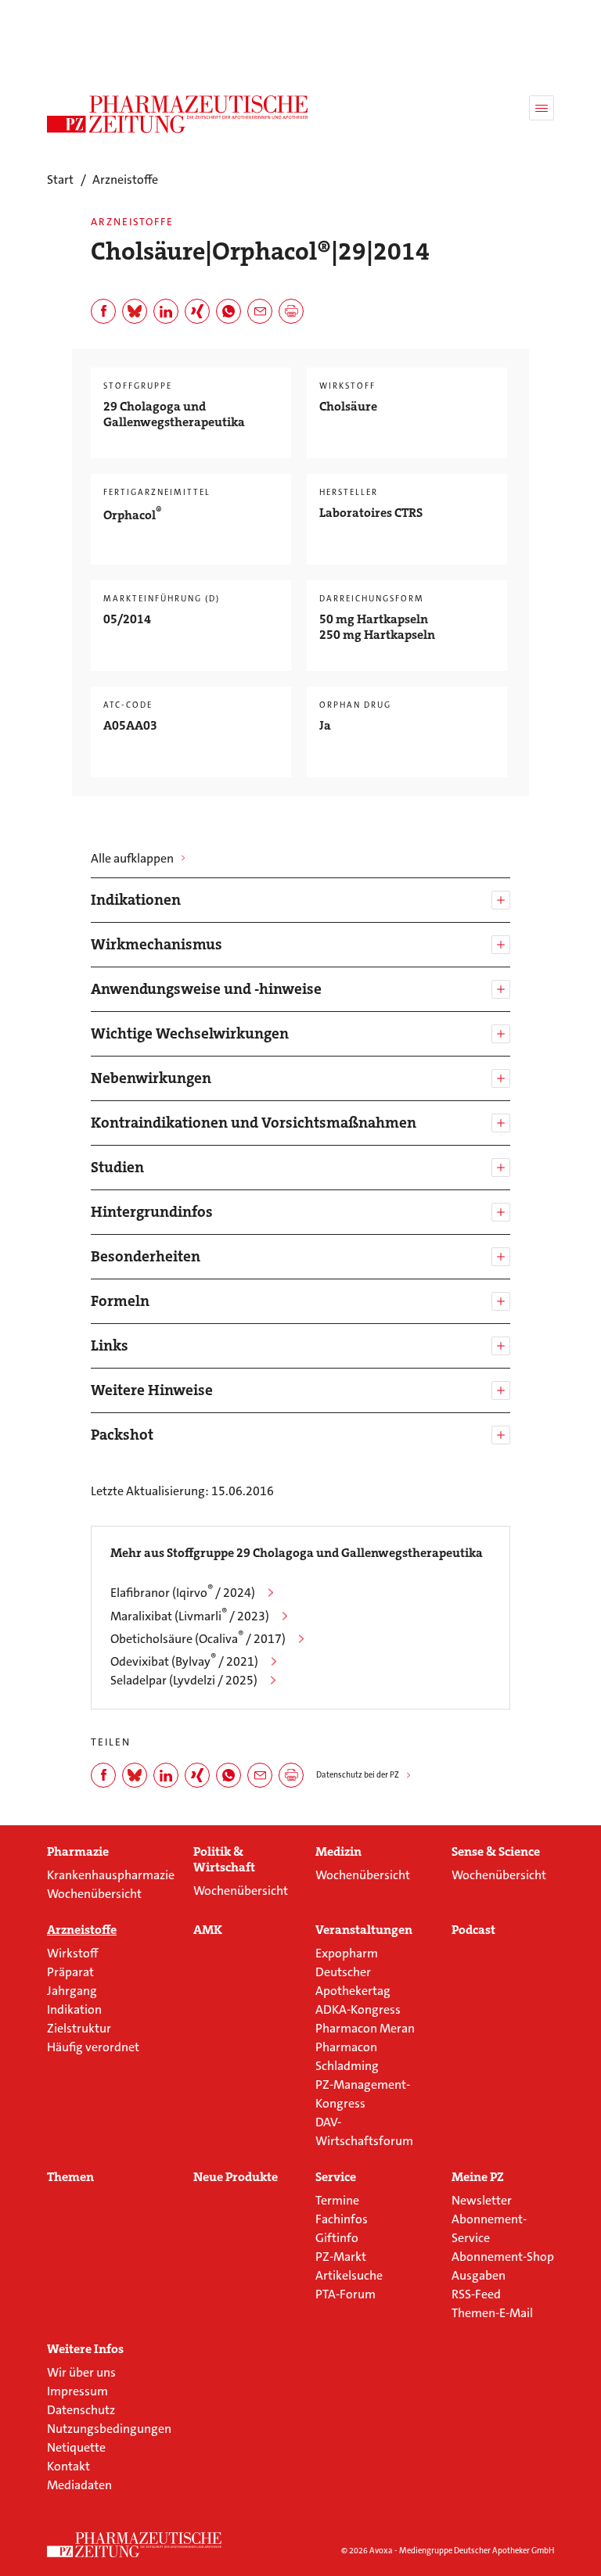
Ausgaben (479, 2275)
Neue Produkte (236, 2177)
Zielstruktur (79, 2028)
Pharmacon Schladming (347, 2056)
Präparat (70, 1972)
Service (336, 2177)
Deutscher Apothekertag (353, 1981)
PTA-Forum (345, 2294)
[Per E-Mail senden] (260, 311)
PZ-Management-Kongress (363, 2094)
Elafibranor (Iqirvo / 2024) (183, 1593)
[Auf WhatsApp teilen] (229, 311)
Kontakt (68, 2466)
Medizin (338, 1852)
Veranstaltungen (364, 1930)
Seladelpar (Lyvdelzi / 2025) (184, 1680)
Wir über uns (81, 2372)
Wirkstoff (72, 1953)
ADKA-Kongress (358, 2009)
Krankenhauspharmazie (111, 1875)
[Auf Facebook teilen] (103, 311)
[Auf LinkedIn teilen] (166, 311)
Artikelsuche (349, 2275)
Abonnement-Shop (503, 2257)
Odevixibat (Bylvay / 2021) (184, 1661)
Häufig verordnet (93, 2047)
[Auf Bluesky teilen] (135, 311)
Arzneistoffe (82, 1930)
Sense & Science (496, 1852)
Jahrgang (72, 1991)
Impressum (77, 2391)
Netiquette (76, 2447)
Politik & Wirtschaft (224, 1860)
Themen (70, 2177)
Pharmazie (78, 1852)
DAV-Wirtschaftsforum (364, 2131)
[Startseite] (135, 2545)
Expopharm (347, 1953)
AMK (208, 1930)
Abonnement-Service (489, 2228)
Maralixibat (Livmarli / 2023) (190, 1616)
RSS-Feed (476, 2294)
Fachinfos (342, 2219)
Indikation (74, 2009)
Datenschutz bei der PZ (358, 1775)
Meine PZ (478, 2177)
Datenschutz (81, 2410)
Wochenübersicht (94, 1894)
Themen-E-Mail (492, 2313)
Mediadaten (79, 2485)
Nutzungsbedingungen (109, 2429)
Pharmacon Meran (365, 2028)
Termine (337, 2200)
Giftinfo (337, 2238)
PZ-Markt (341, 2257)
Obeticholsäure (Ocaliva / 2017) (198, 1639)
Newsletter (482, 2200)
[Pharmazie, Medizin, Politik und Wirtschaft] (178, 114)
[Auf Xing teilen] (197, 311)
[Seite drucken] (291, 311)
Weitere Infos (85, 2349)
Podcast (473, 1930)
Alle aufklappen (132, 858)
